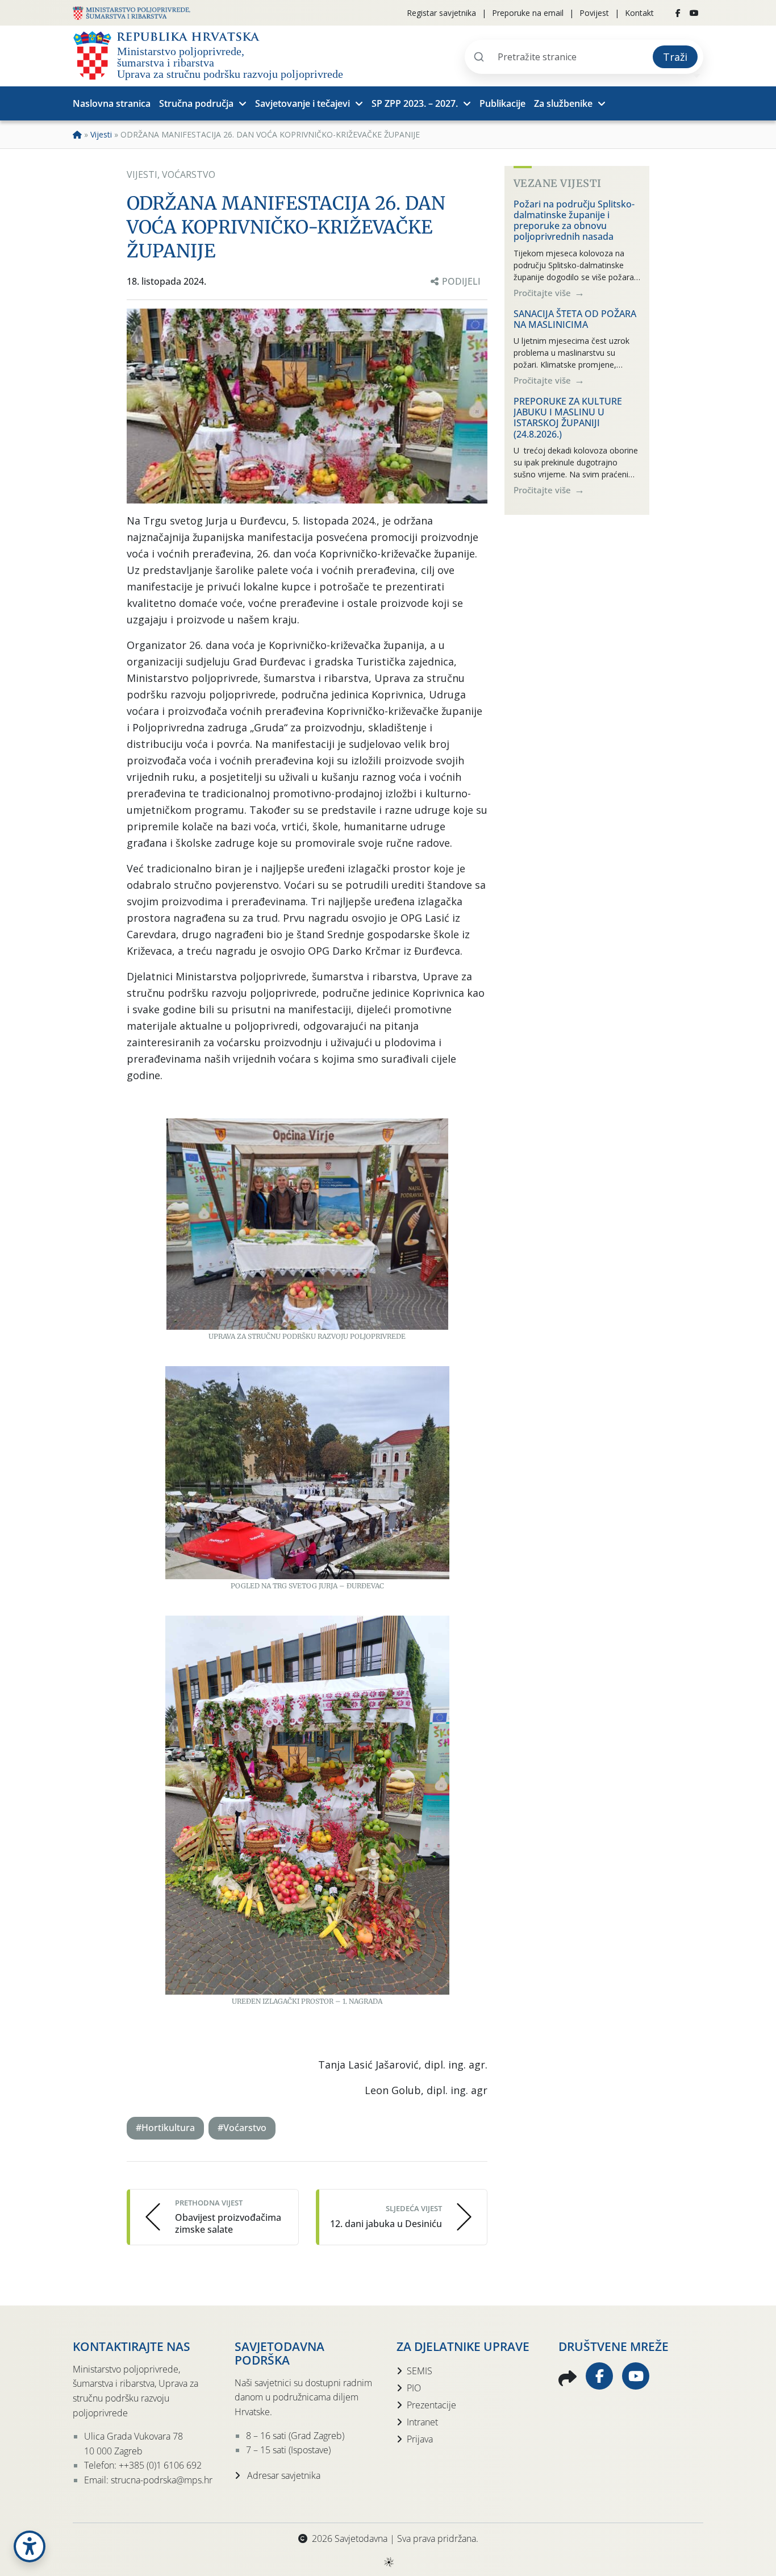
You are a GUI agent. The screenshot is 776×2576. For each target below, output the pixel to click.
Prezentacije (431, 2405)
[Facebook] (678, 13)
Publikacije (502, 103)
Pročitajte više (543, 292)
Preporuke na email (528, 13)
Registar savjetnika (441, 13)
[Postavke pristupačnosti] (30, 2546)
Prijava (420, 2439)
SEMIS (420, 2371)
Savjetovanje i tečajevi (303, 103)
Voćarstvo (189, 174)
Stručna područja (196, 103)
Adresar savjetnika (283, 2475)
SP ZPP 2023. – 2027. (415, 103)
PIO (414, 2388)
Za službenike (563, 103)
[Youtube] (694, 13)
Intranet (422, 2422)
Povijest (594, 13)
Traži (675, 57)
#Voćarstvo (242, 2128)
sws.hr (388, 2562)
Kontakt (639, 13)
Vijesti (101, 134)
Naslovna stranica (112, 103)
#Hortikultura (165, 2128)
